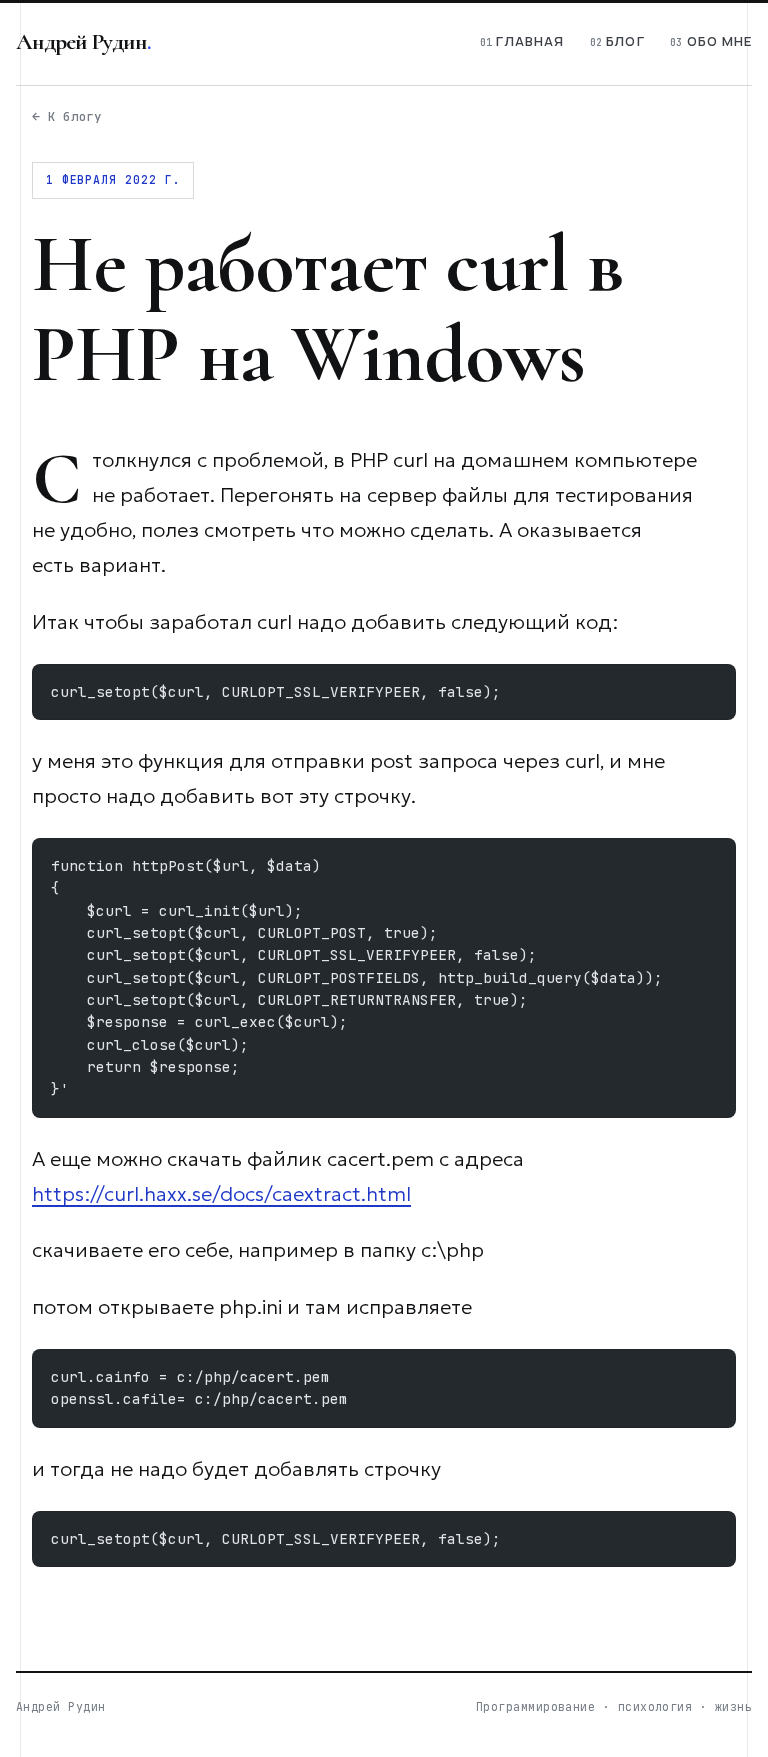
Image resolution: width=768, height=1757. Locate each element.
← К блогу (67, 116)
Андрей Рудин (81, 42)
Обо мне (719, 41)
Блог (625, 41)
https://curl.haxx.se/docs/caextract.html (221, 1194)
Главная (530, 41)
